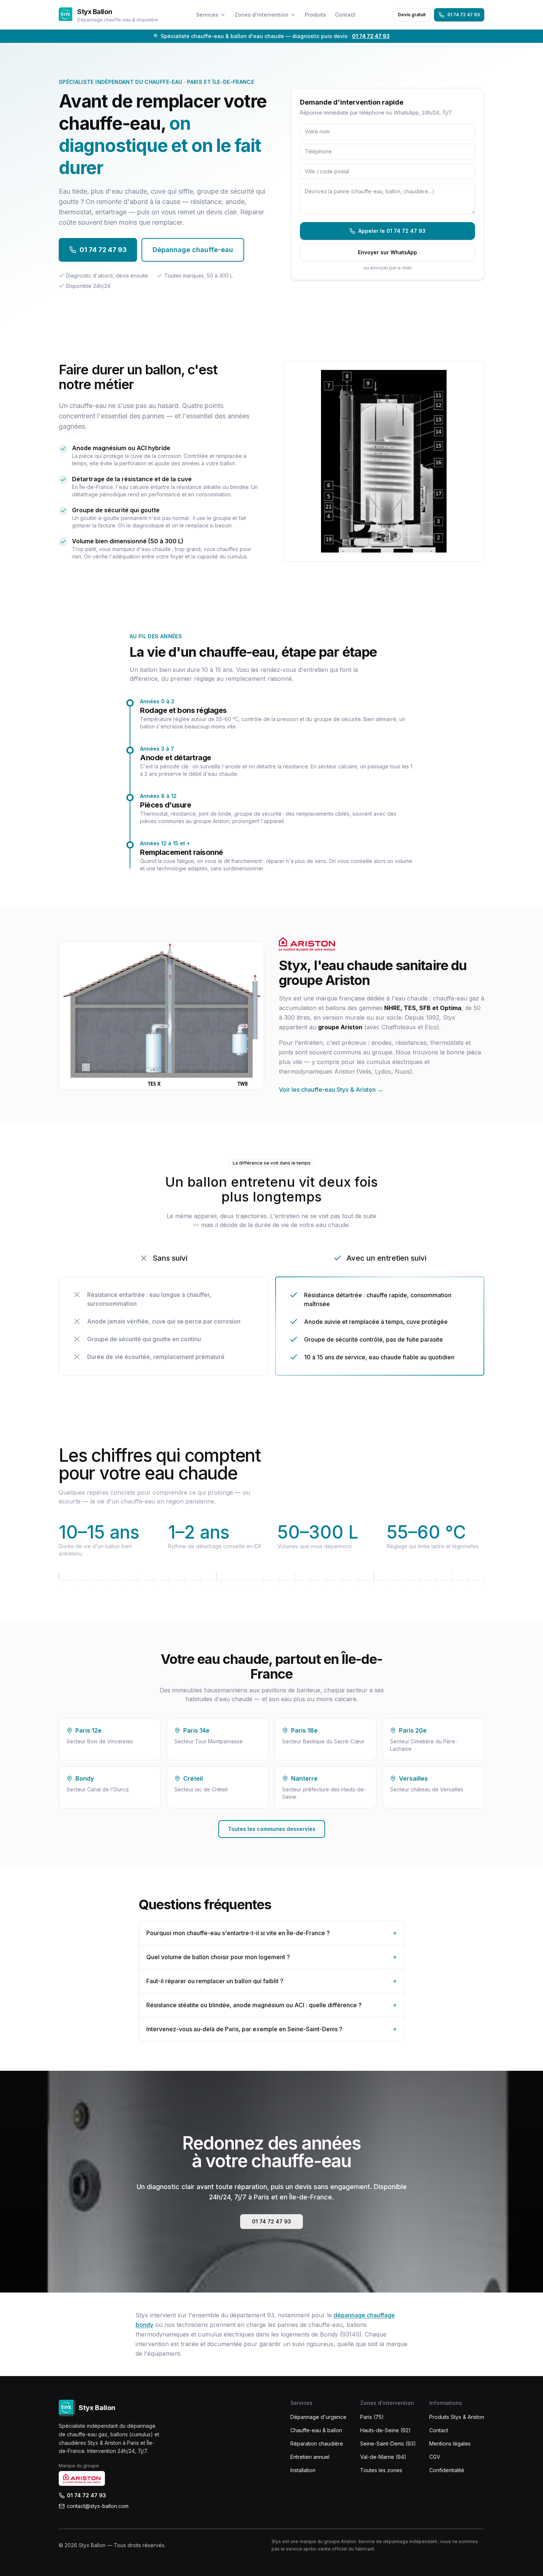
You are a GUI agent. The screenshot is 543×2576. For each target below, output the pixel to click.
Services (207, 15)
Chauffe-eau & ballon (316, 2430)
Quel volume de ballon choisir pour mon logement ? (271, 1957)
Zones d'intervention (262, 15)
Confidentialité (447, 2470)
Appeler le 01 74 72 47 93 (392, 231)
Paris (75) (372, 2417)
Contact (345, 15)
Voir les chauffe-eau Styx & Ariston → (331, 1090)
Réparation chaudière (317, 2444)
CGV (435, 2457)
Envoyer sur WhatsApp (387, 252)
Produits (315, 15)
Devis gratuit (412, 15)
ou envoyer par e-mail (387, 268)
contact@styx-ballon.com (98, 2506)
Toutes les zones (381, 2470)
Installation (303, 2470)
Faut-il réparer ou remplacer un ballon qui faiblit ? (271, 1981)
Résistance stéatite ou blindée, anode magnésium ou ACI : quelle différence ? (271, 2005)
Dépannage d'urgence (318, 2417)
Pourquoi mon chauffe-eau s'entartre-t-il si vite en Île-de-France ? (271, 1933)
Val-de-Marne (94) (383, 2457)
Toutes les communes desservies (272, 1829)
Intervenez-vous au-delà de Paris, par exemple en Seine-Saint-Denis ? (271, 2029)
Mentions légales (450, 2444)
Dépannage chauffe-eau (193, 250)
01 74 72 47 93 (464, 15)
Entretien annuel (310, 2457)
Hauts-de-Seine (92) (385, 2430)
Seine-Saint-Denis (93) (388, 2444)
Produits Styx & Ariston (457, 2417)
